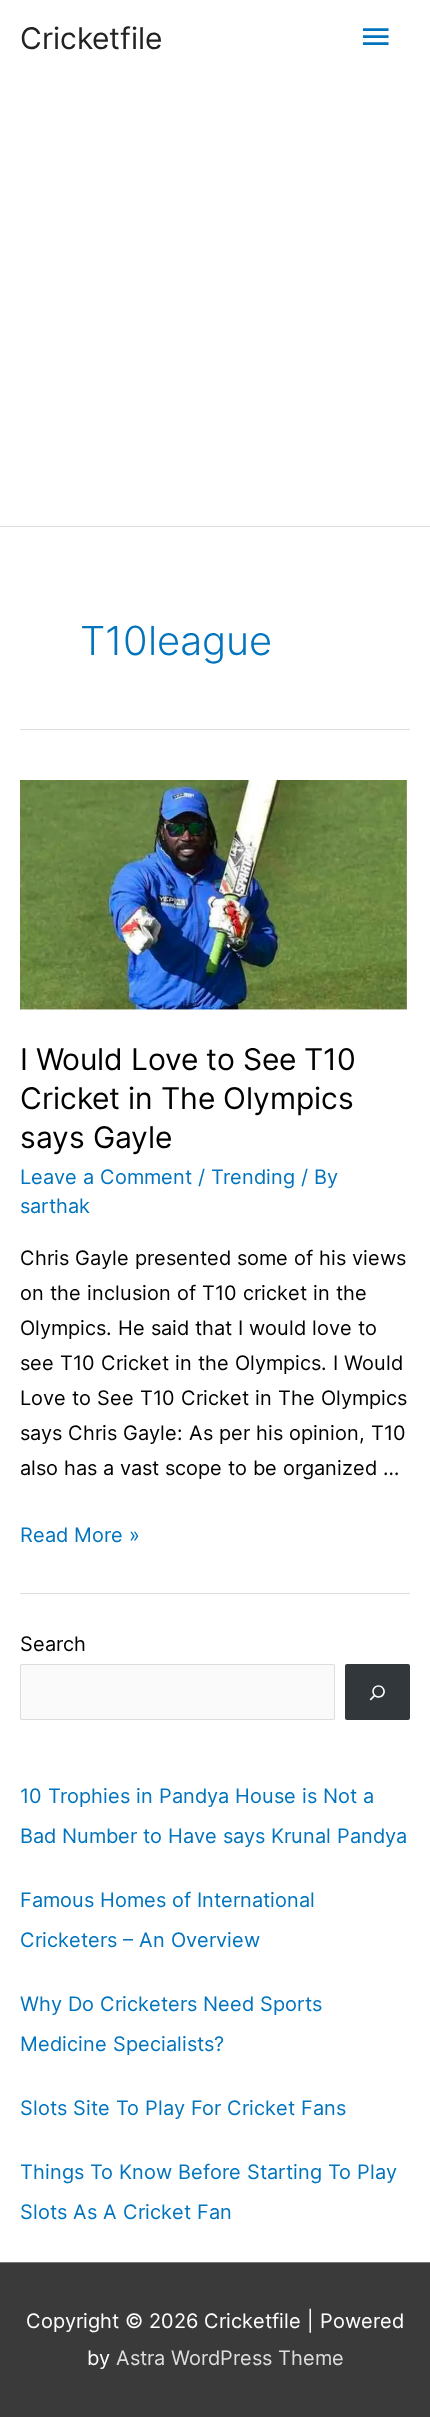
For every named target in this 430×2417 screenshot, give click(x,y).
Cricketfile (91, 38)
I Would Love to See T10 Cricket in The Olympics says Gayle (188, 1098)
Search (53, 1644)
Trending (253, 1177)
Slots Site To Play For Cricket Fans (183, 2108)
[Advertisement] (215, 301)
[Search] (377, 1692)
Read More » (80, 1535)
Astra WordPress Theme (230, 2358)
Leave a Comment (106, 1177)
